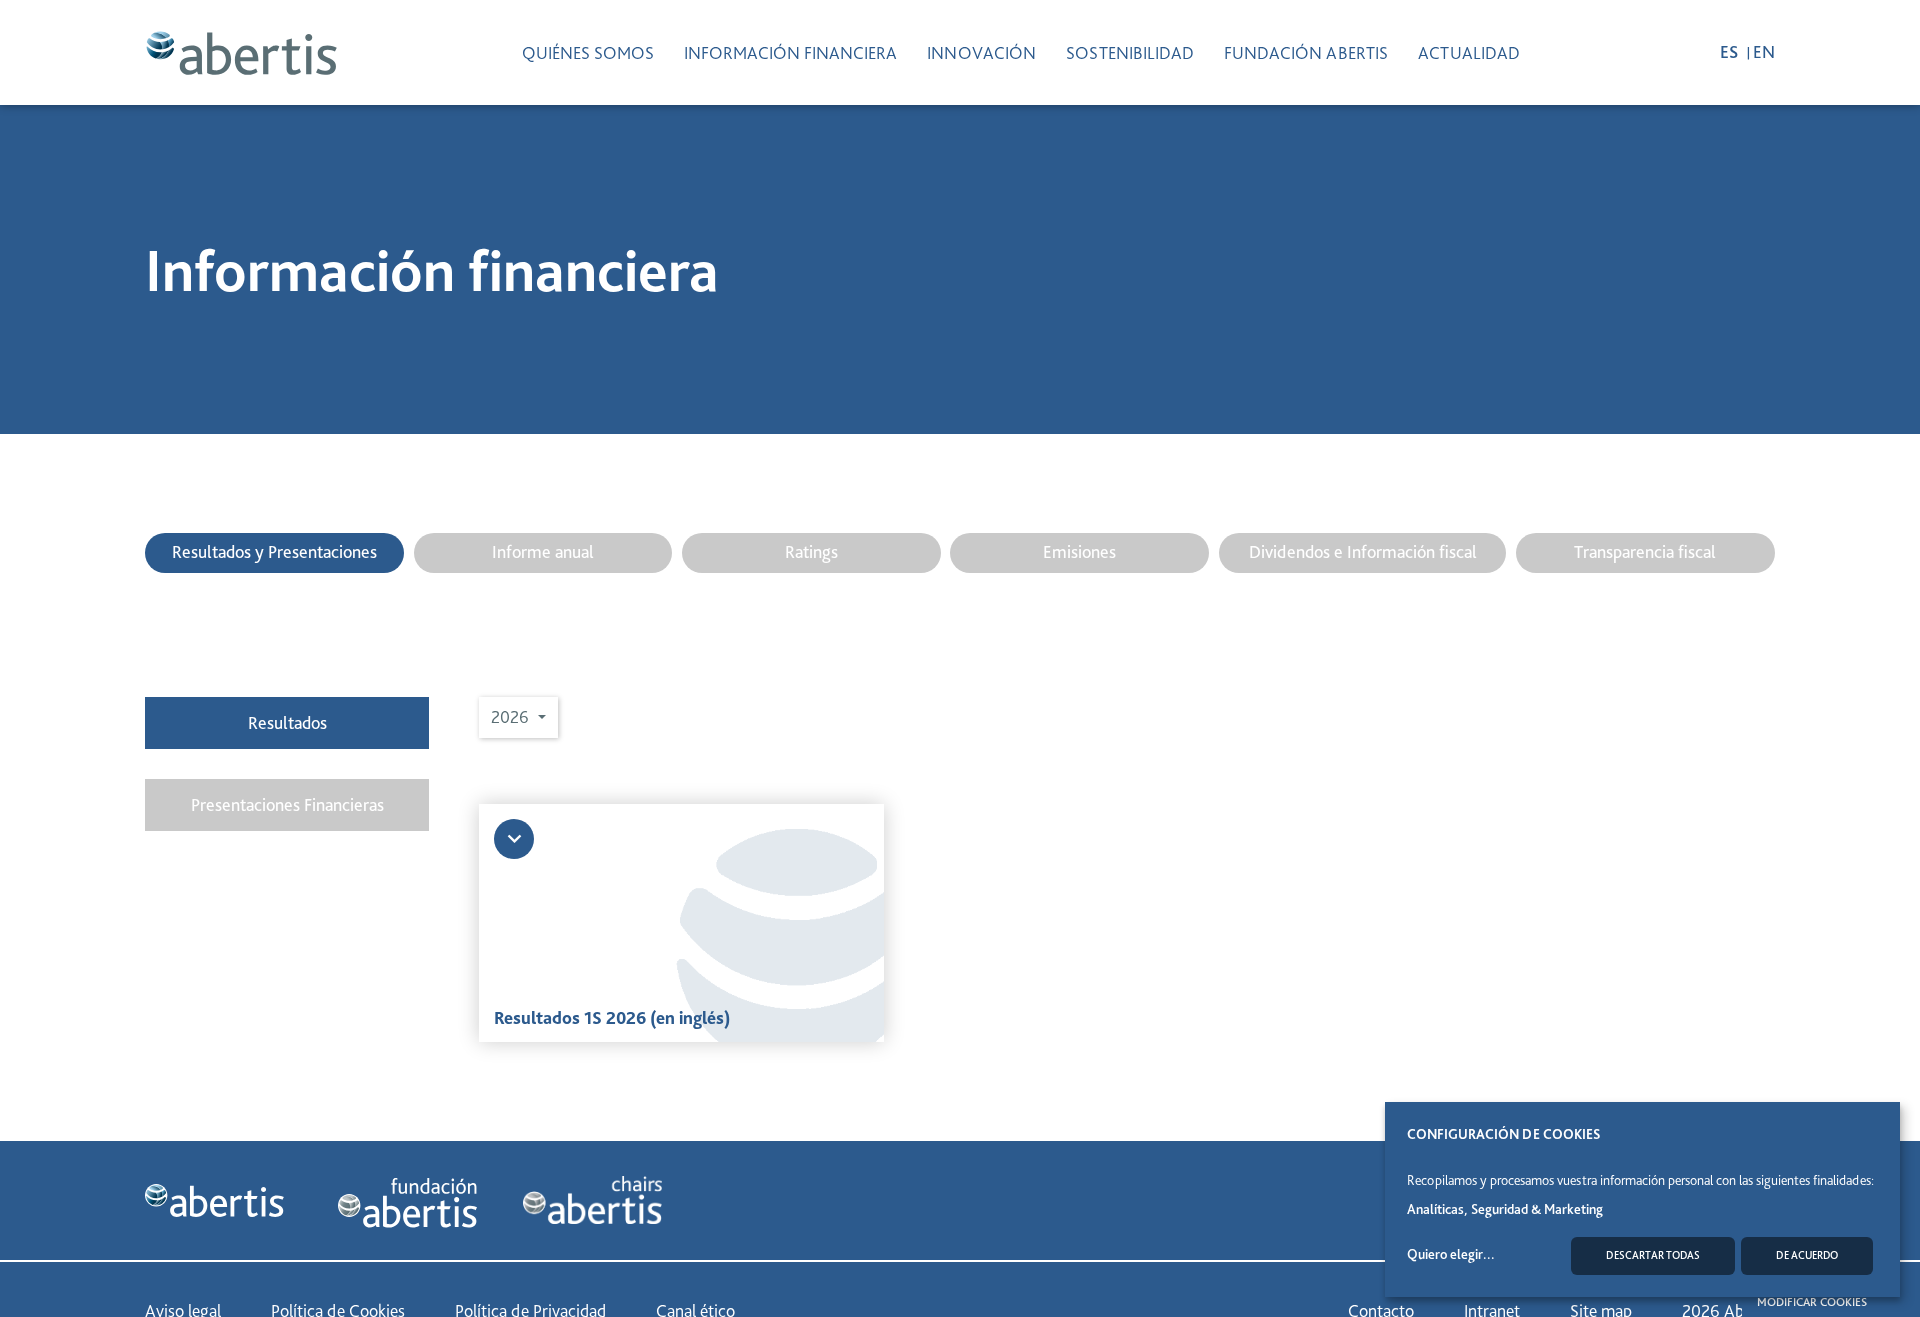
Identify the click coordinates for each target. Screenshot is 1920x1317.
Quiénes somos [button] (588, 52)
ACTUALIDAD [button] (1469, 52)
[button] (518, 717)
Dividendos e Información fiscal (1363, 551)
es (1731, 51)
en (1764, 51)
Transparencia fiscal (1645, 551)
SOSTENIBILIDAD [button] (1130, 52)
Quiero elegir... (1451, 1254)
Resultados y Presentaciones (274, 551)
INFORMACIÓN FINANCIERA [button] (790, 52)
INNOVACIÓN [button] (981, 52)
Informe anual (543, 551)
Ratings (811, 551)
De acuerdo (1807, 1255)
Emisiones (1079, 551)
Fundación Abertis (1306, 52)
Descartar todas (1653, 1255)
